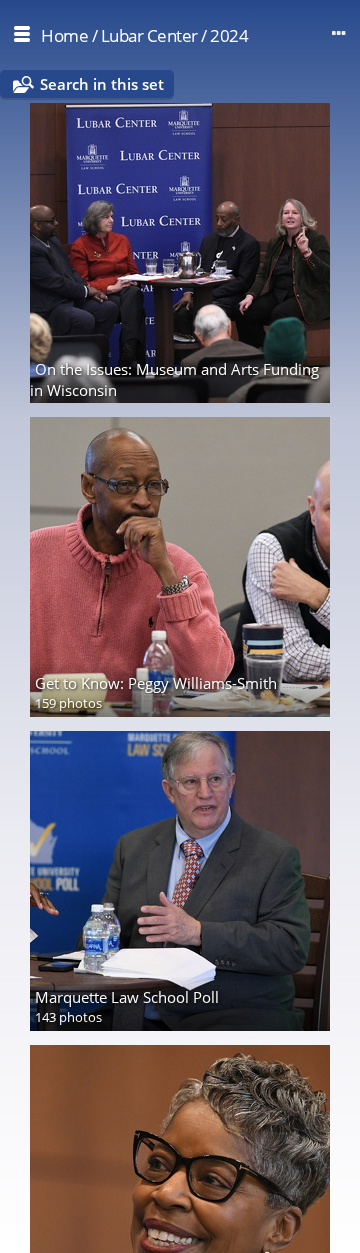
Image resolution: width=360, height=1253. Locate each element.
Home (64, 35)
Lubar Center (149, 35)
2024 (229, 35)
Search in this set (102, 84)
